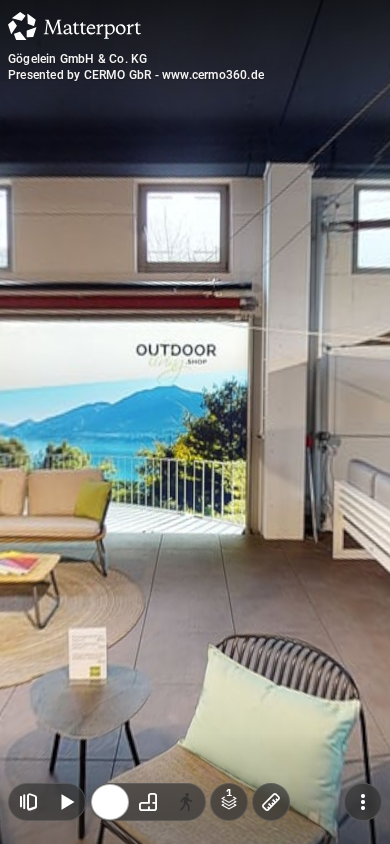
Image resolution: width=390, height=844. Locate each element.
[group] (148, 802)
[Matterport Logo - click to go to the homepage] (74, 26)
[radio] (110, 802)
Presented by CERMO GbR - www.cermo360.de (136, 75)
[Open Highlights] (28, 802)
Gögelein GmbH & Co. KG (77, 59)
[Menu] (363, 802)
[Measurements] (271, 802)
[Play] (66, 802)
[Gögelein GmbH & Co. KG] (195, 422)
